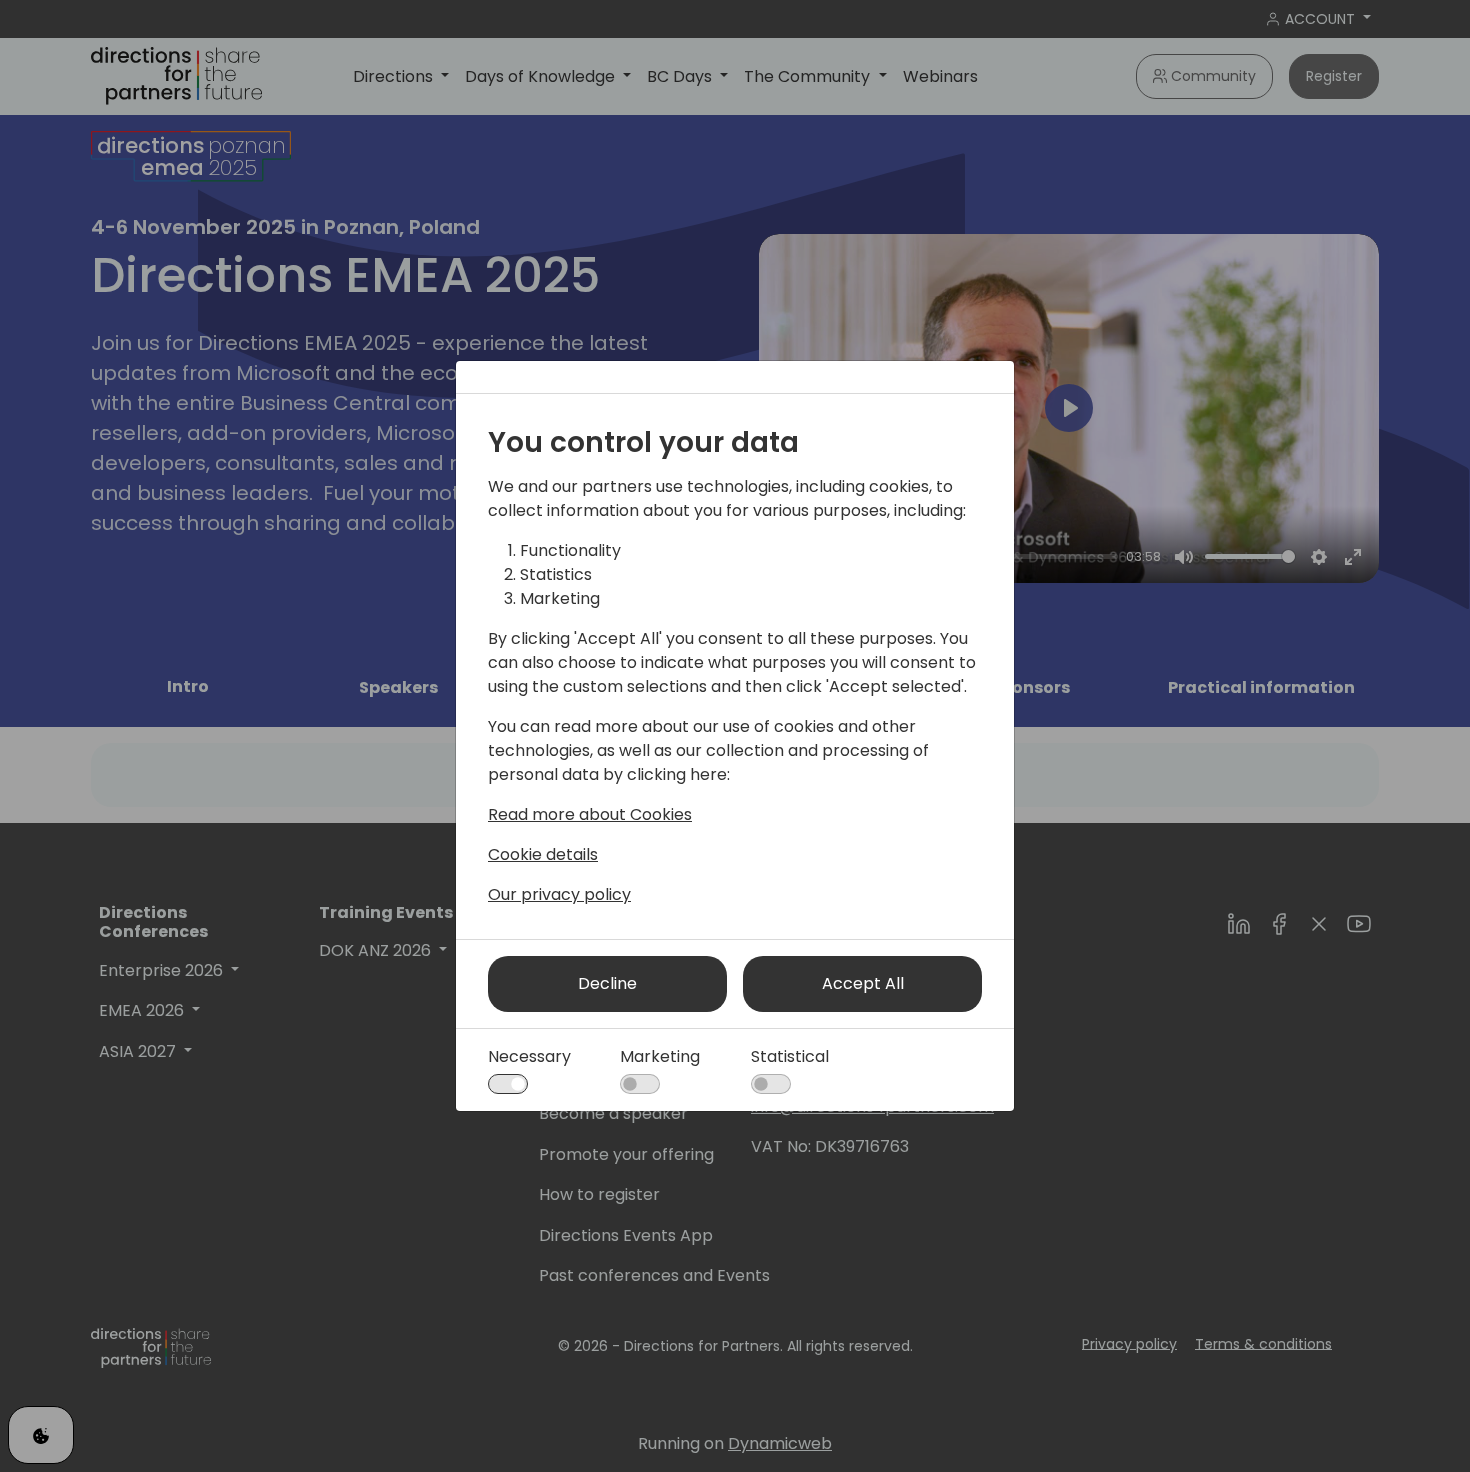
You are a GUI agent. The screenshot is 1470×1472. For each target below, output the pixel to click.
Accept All (863, 983)
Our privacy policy (559, 894)
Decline (607, 983)
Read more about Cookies (590, 814)
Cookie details (543, 854)
